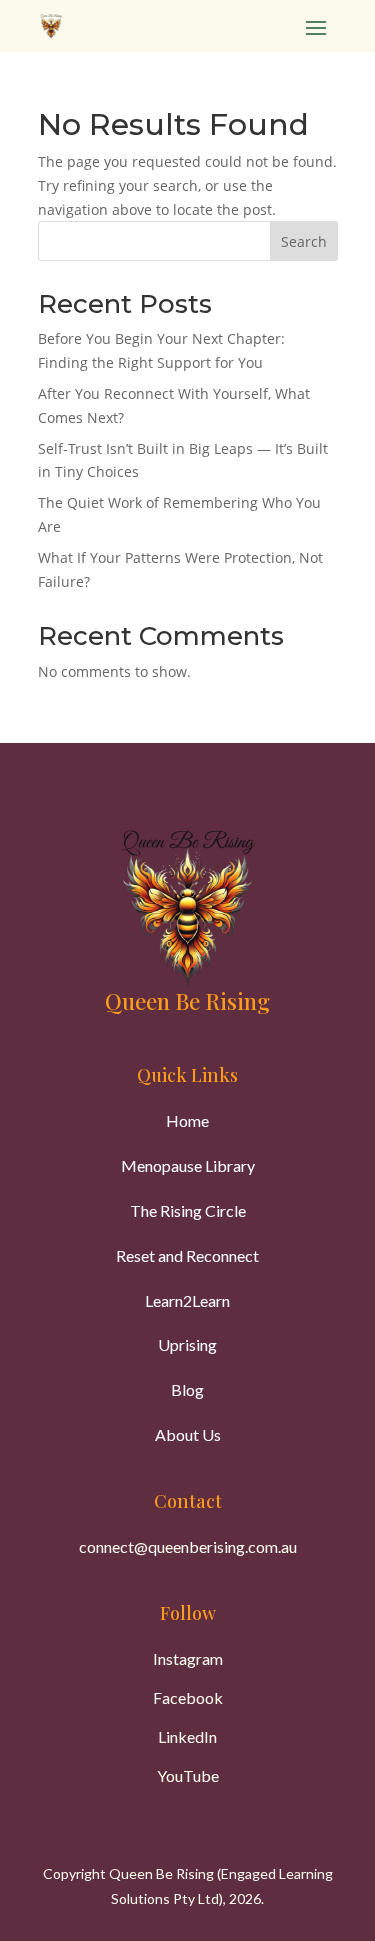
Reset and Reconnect (187, 1255)
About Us (188, 1434)
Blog (187, 1389)
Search (304, 241)
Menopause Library (188, 1165)
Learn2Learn (187, 1300)
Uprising (187, 1344)
